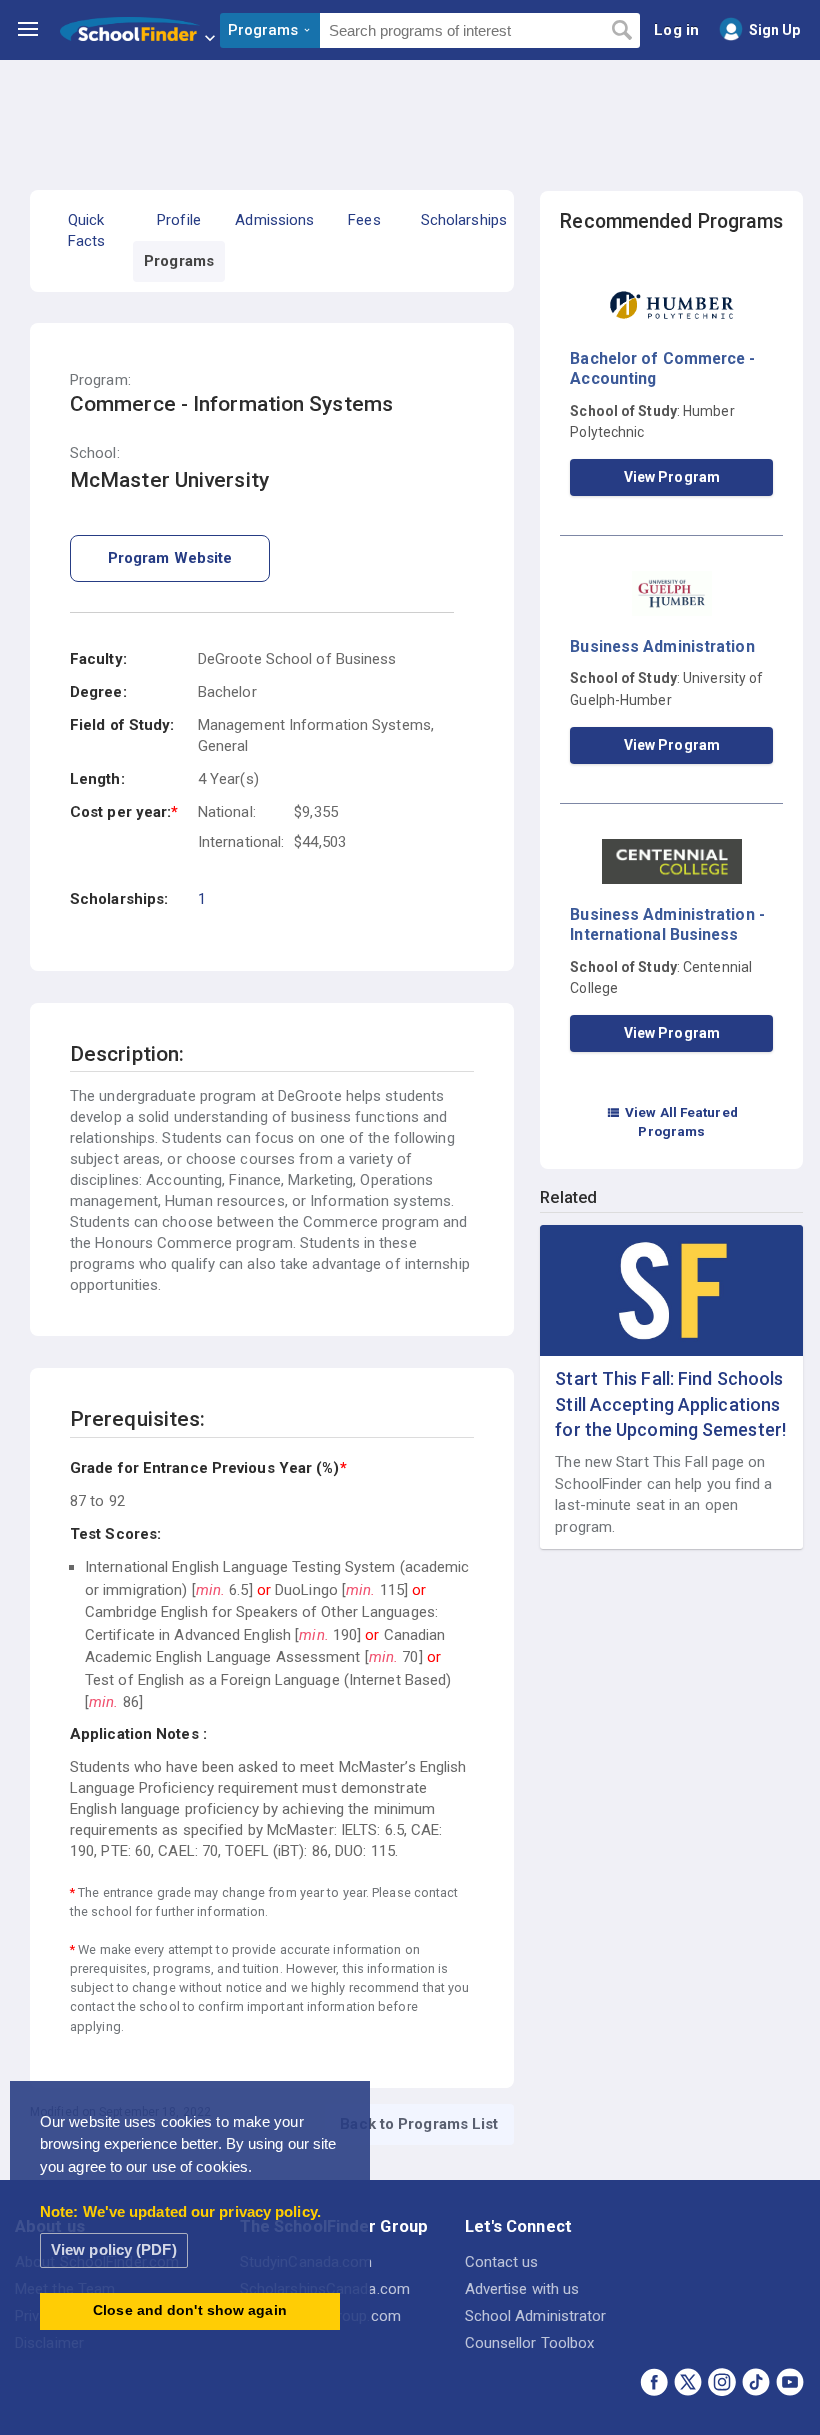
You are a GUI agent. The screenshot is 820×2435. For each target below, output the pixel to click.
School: (95, 453)
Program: (100, 380)
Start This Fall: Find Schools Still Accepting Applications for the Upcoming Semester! (670, 1403)
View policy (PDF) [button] (114, 2249)
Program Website (170, 558)
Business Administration (662, 646)
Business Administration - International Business (667, 924)
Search (621, 31)
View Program (672, 477)
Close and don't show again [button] (190, 2310)
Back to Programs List (419, 2124)
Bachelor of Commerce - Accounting (662, 368)
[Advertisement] (410, 115)
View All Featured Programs (672, 1121)
